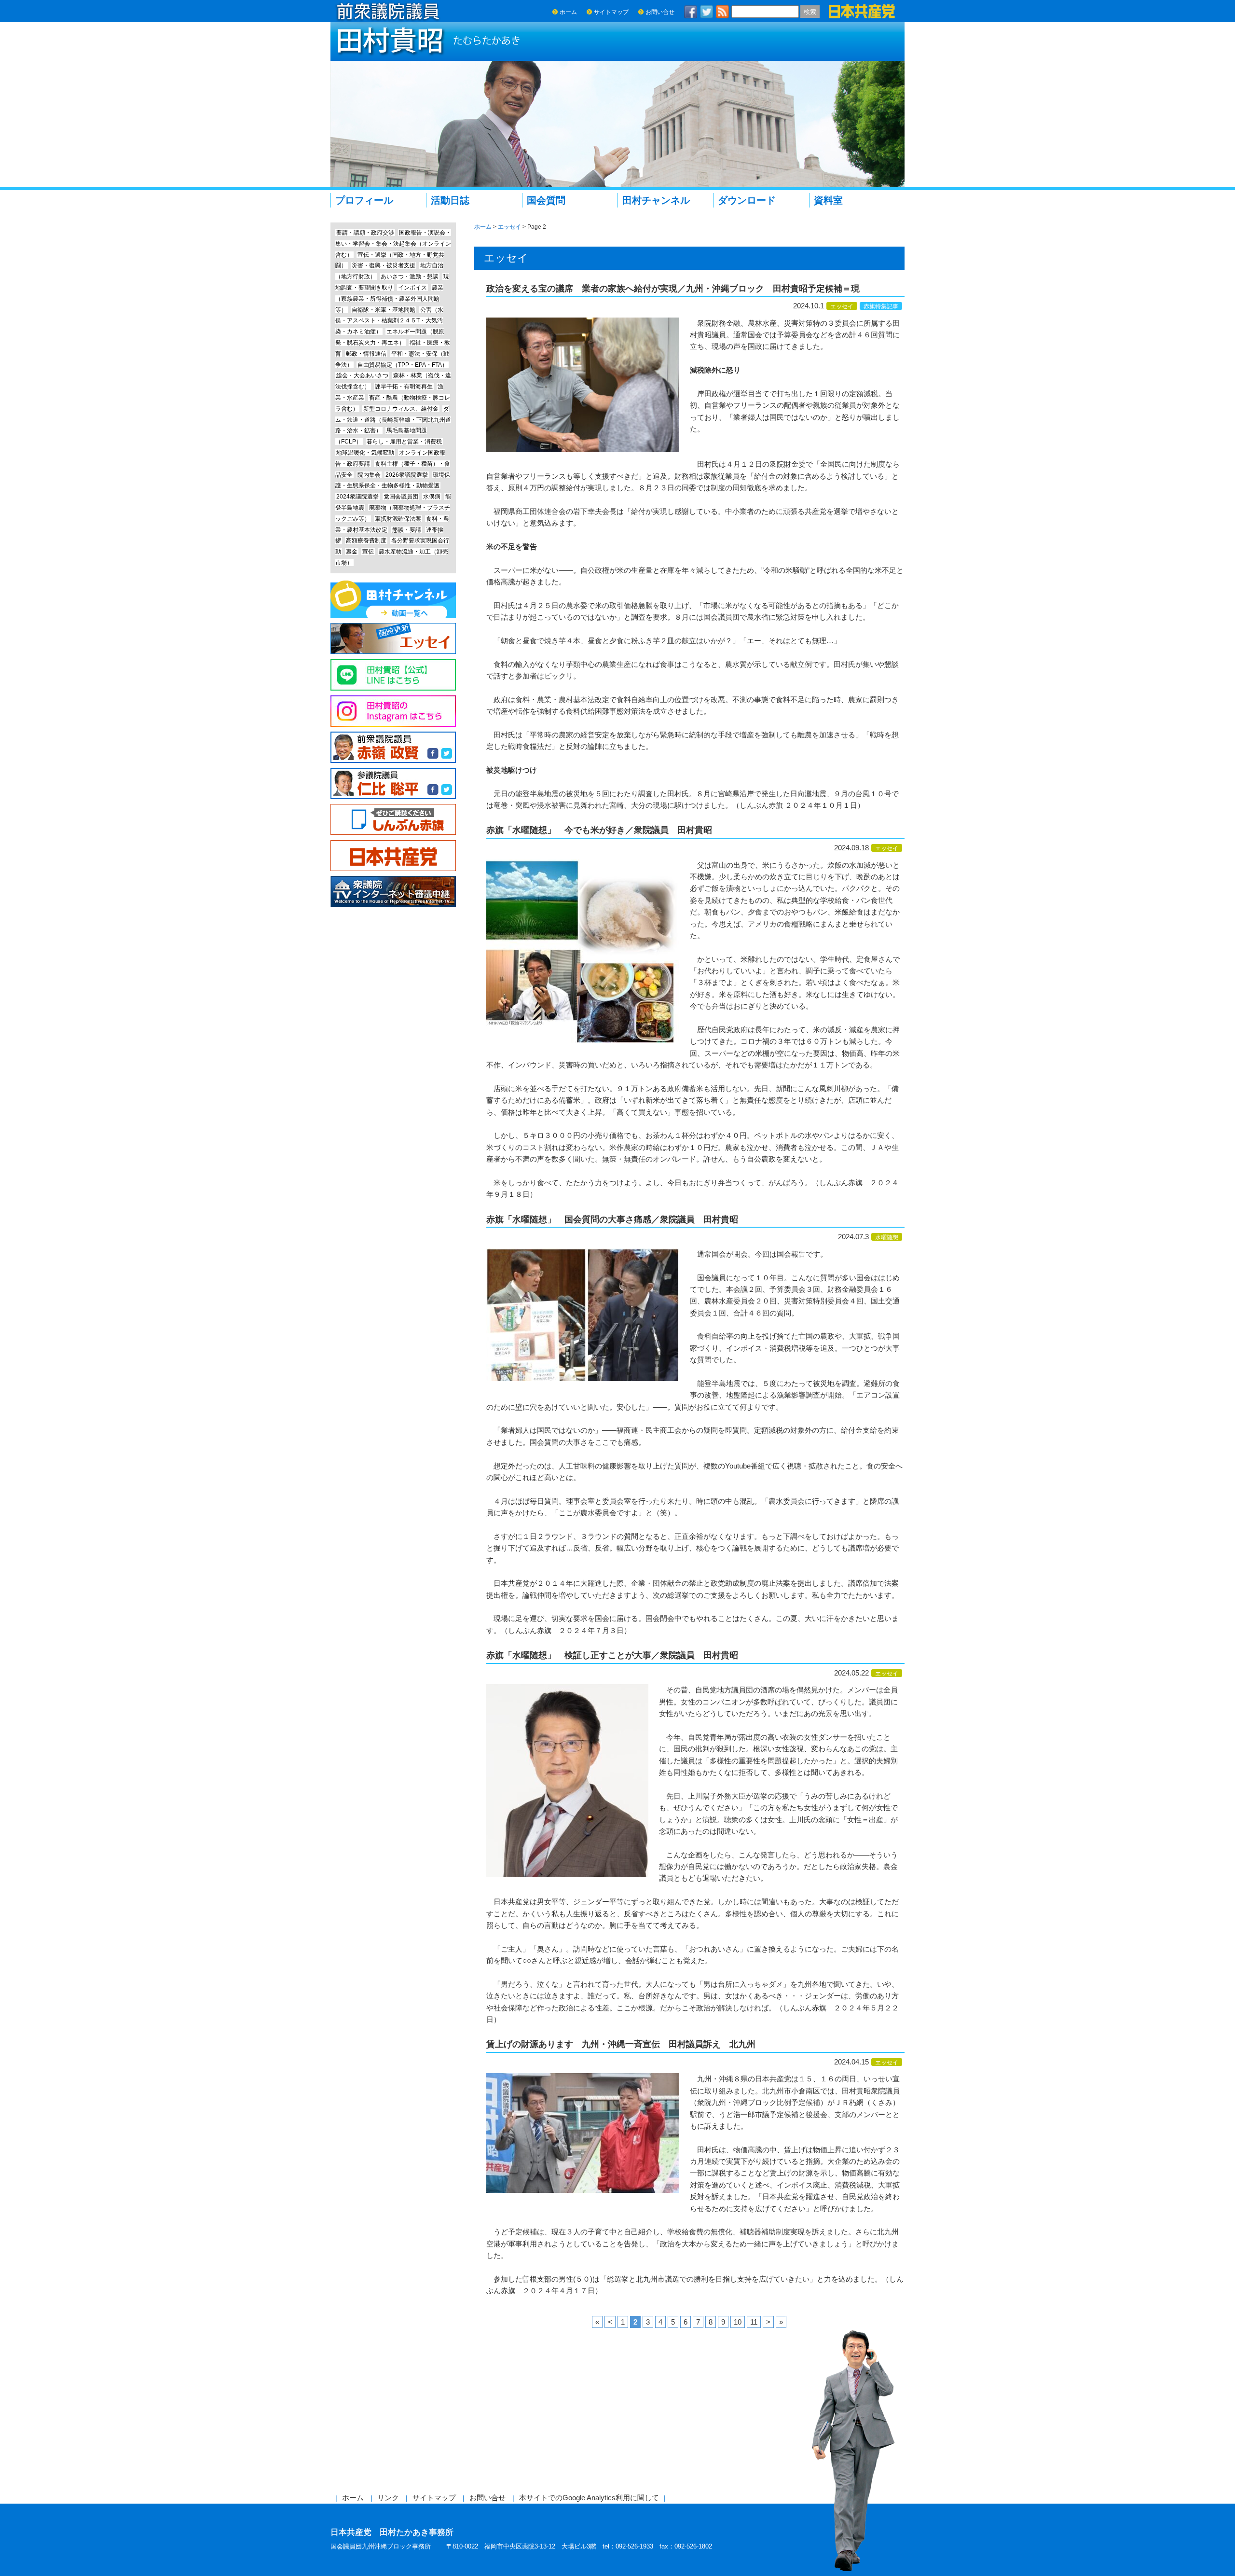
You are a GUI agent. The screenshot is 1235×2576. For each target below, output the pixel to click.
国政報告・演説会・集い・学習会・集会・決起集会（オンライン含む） (393, 244)
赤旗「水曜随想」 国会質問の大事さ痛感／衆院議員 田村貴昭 (612, 1219)
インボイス (412, 288)
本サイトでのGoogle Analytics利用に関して (589, 2498)
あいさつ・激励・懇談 (410, 277)
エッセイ (842, 306)
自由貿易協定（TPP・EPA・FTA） (403, 365)
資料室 (828, 200)
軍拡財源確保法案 (398, 519)
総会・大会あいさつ (362, 375)
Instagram (393, 711)
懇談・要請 (407, 530)
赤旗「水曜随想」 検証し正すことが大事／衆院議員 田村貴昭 (612, 1655)
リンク (388, 2498)
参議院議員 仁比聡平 (393, 783)
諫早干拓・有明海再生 (404, 387)
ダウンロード (747, 200)
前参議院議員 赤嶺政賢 (393, 747)
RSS (723, 12)
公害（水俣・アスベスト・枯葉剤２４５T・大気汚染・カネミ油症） (389, 321)
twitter (707, 12)
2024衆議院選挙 (357, 497)
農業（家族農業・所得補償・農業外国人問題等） (389, 299)
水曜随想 (887, 1237)
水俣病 (432, 497)
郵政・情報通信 (366, 354)
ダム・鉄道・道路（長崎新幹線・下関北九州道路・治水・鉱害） (393, 420)
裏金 (352, 552)
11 (754, 2322)
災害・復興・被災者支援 (384, 265)
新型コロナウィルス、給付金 (401, 409)
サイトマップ (611, 12)
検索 (810, 12)
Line (393, 675)
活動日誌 (450, 200)
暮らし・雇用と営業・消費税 (404, 442)
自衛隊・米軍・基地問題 (384, 310)
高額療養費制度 (366, 540)
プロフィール (364, 200)
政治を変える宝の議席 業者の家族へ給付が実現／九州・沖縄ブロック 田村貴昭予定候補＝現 (673, 289)
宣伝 (368, 552)
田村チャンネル (656, 200)
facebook (691, 12)
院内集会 (369, 475)
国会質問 (546, 200)
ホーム (568, 12)
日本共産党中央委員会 (393, 856)
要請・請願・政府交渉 (365, 233)
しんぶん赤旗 (393, 820)
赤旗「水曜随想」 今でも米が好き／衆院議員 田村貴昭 (599, 830)
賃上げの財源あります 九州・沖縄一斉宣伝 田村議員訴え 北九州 (621, 2044)
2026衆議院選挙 (407, 475)
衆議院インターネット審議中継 (393, 892)
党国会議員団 (401, 497)
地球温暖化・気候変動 (365, 453)
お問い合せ (660, 12)
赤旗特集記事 (881, 306)
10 (738, 2322)
